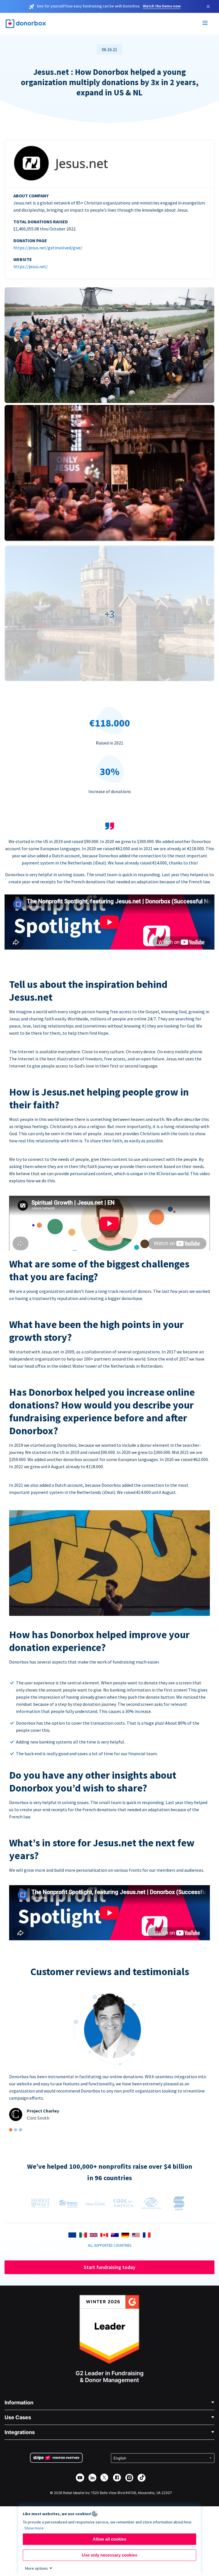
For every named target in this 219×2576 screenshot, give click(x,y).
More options (36, 2568)
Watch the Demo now (162, 6)
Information (19, 2403)
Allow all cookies (109, 2539)
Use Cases (18, 2417)
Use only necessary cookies (109, 2555)
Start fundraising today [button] (109, 2267)
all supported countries (109, 2245)
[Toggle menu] (205, 24)
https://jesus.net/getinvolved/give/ (48, 248)
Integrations (20, 2432)
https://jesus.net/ (31, 266)
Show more (34, 2528)
